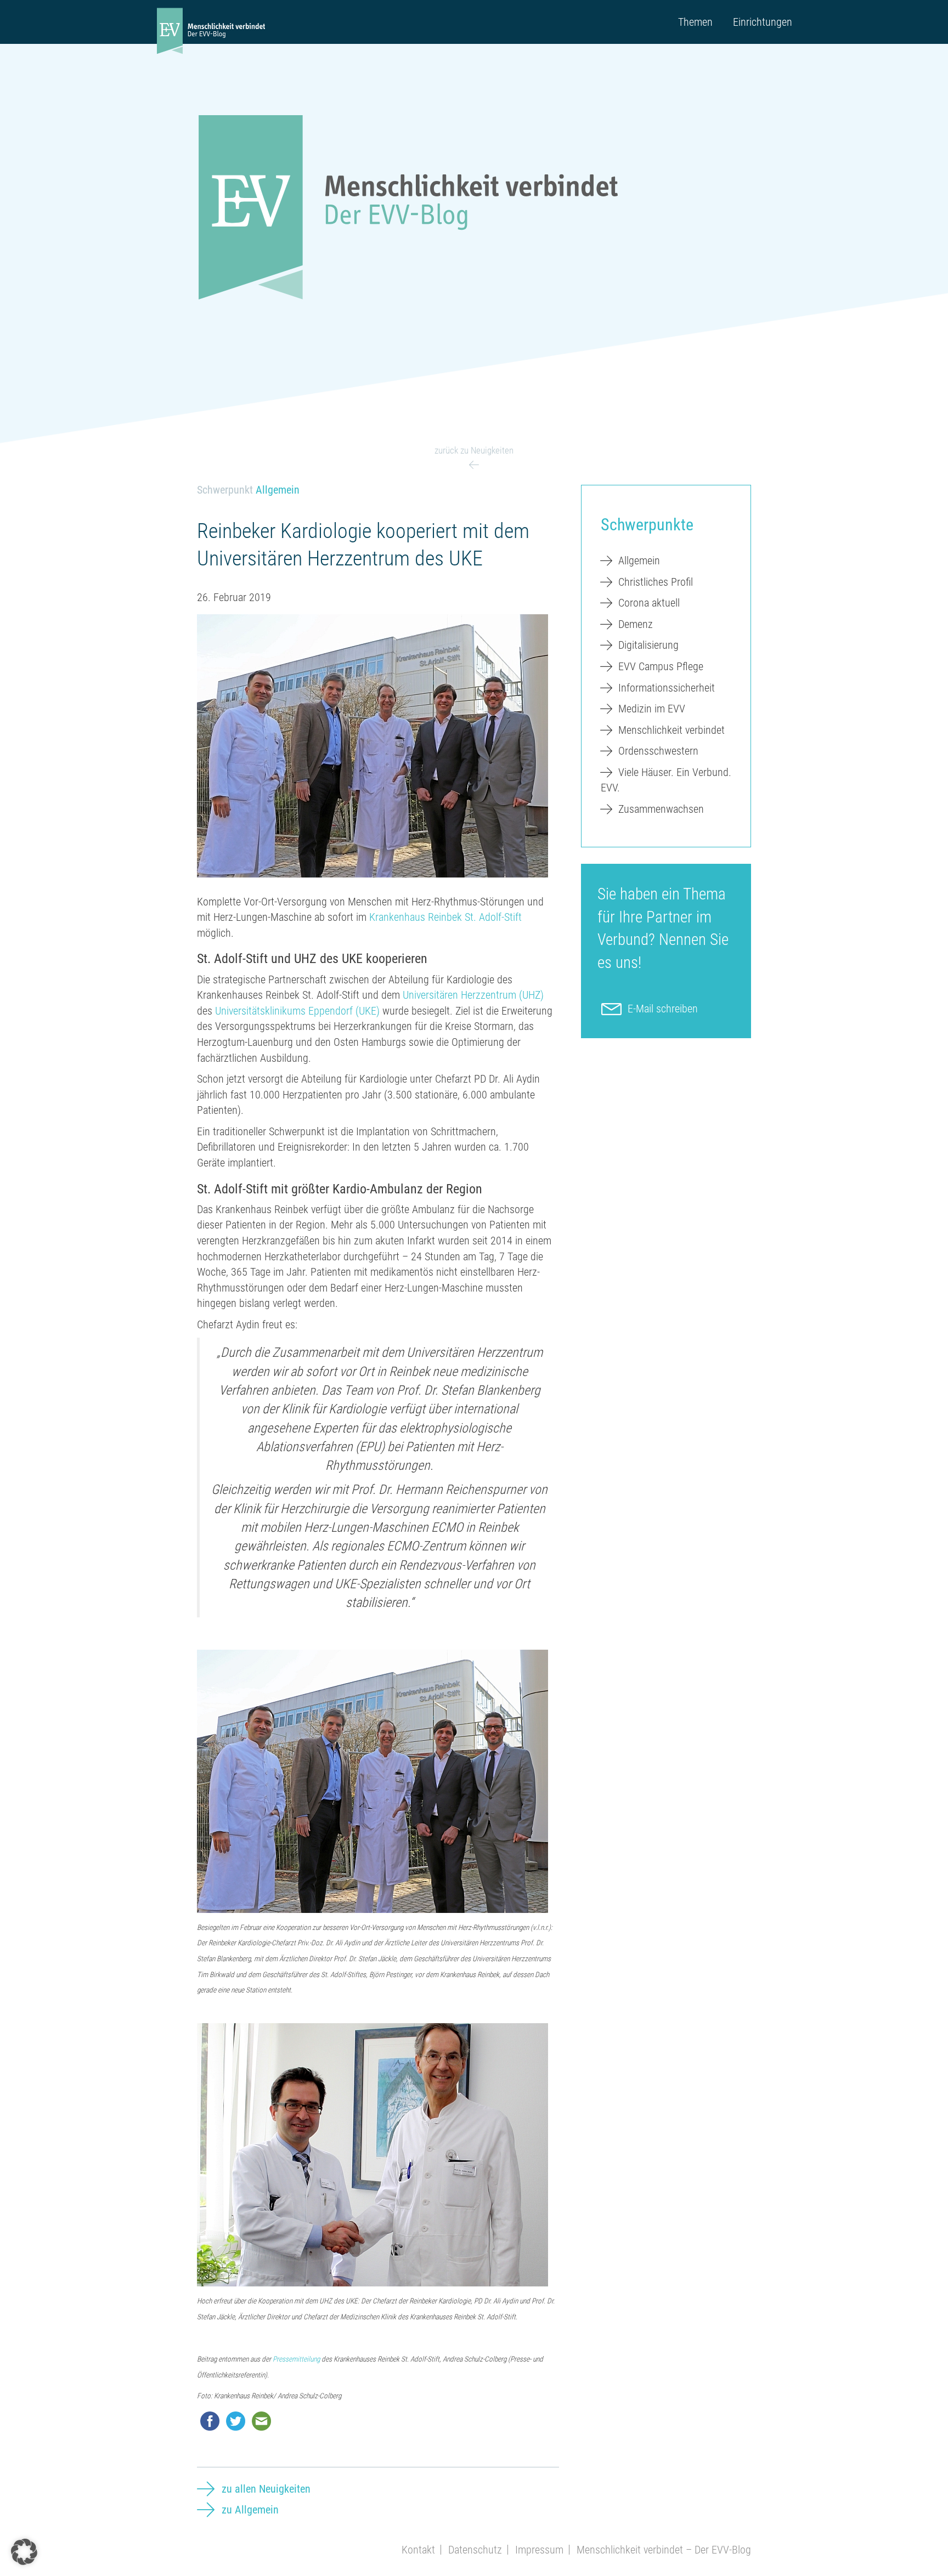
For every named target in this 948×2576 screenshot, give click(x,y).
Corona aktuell (649, 603)
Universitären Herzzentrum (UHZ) (473, 995)
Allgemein (278, 490)
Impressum (539, 2550)
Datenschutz (475, 2550)
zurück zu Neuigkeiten (474, 450)
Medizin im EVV (652, 709)
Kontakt (418, 2550)
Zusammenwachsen (661, 809)
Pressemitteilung (296, 2359)
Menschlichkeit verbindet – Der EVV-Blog (664, 2550)
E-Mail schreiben (663, 1009)
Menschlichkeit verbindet (672, 730)
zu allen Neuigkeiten (266, 2489)
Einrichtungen (763, 22)
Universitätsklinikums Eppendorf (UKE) (297, 1011)
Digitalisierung (648, 645)
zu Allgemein (250, 2510)
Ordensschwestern (658, 751)
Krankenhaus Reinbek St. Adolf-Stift (445, 917)
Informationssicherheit (667, 688)
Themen (695, 22)
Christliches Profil (656, 582)
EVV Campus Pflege (661, 666)
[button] (24, 2552)
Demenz (636, 624)
